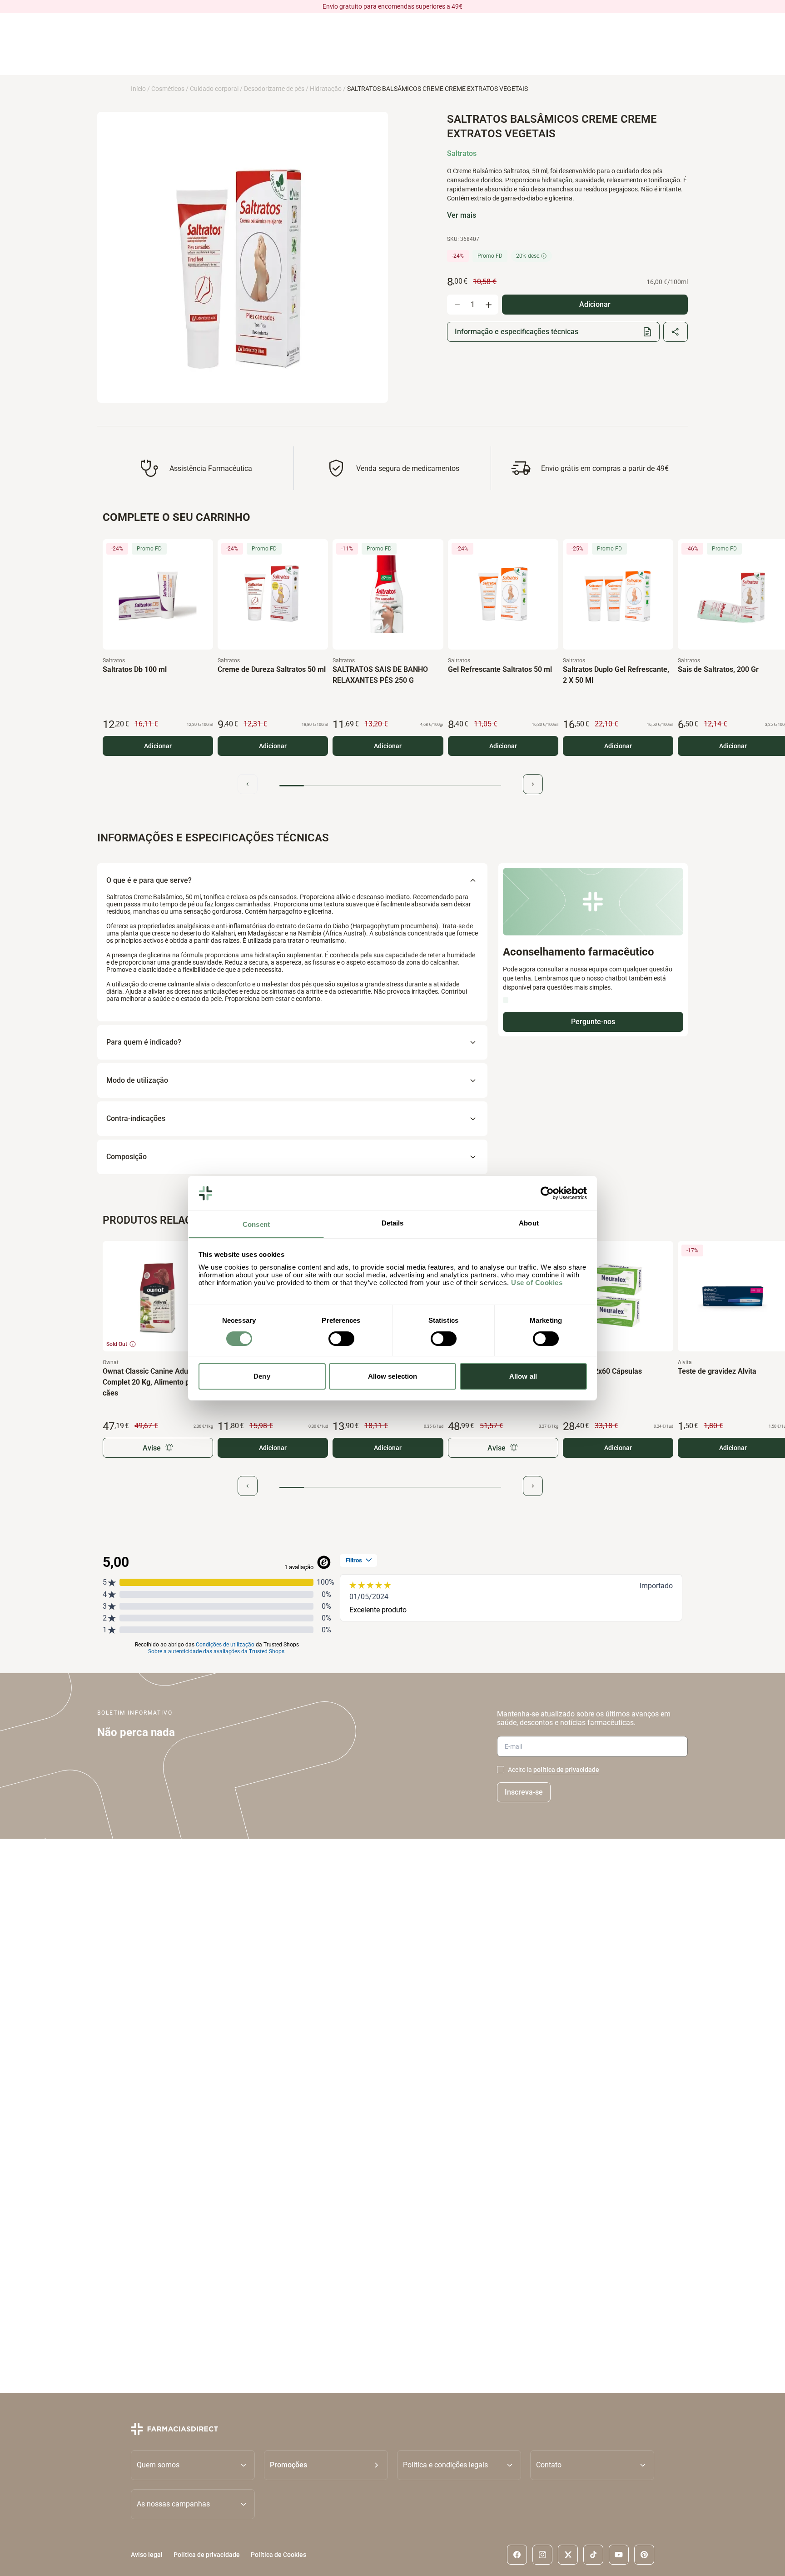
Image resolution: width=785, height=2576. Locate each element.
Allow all (523, 1376)
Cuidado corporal (214, 89)
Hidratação (326, 89)
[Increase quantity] (488, 305)
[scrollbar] (390, 786)
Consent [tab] (256, 1224)
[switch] (341, 1339)
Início (138, 89)
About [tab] (529, 1223)
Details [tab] (393, 1223)
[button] (326, 2465)
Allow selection (393, 1376)
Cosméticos (168, 89)
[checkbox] (501, 1770)
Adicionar (158, 746)
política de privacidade (566, 1770)
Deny (262, 1376)
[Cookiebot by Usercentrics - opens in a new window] (547, 1193)
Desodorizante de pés (274, 89)
